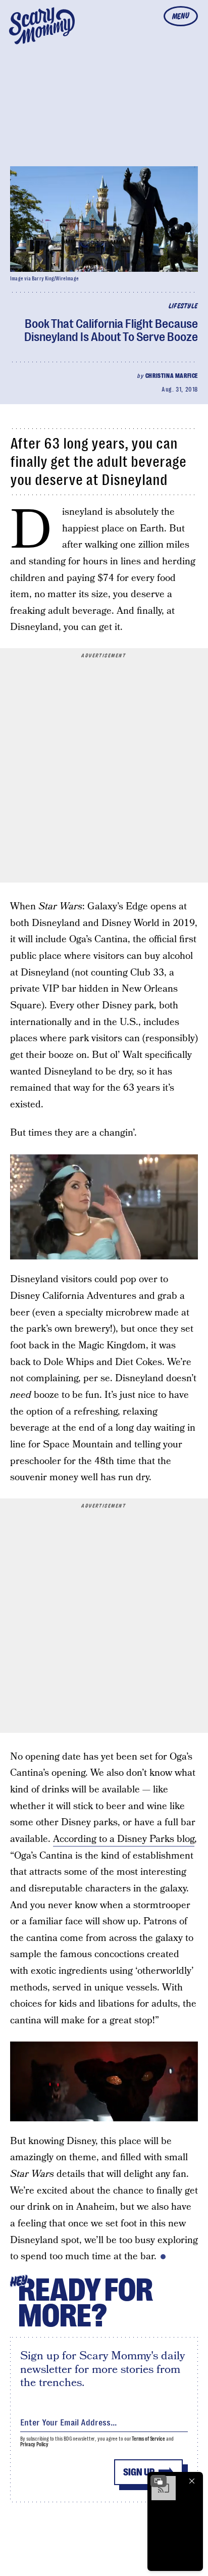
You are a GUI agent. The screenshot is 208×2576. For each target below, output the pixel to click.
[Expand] (159, 2481)
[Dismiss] (192, 2481)
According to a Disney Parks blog (124, 1839)
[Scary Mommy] (42, 26)
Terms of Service (148, 2439)
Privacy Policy (34, 2444)
